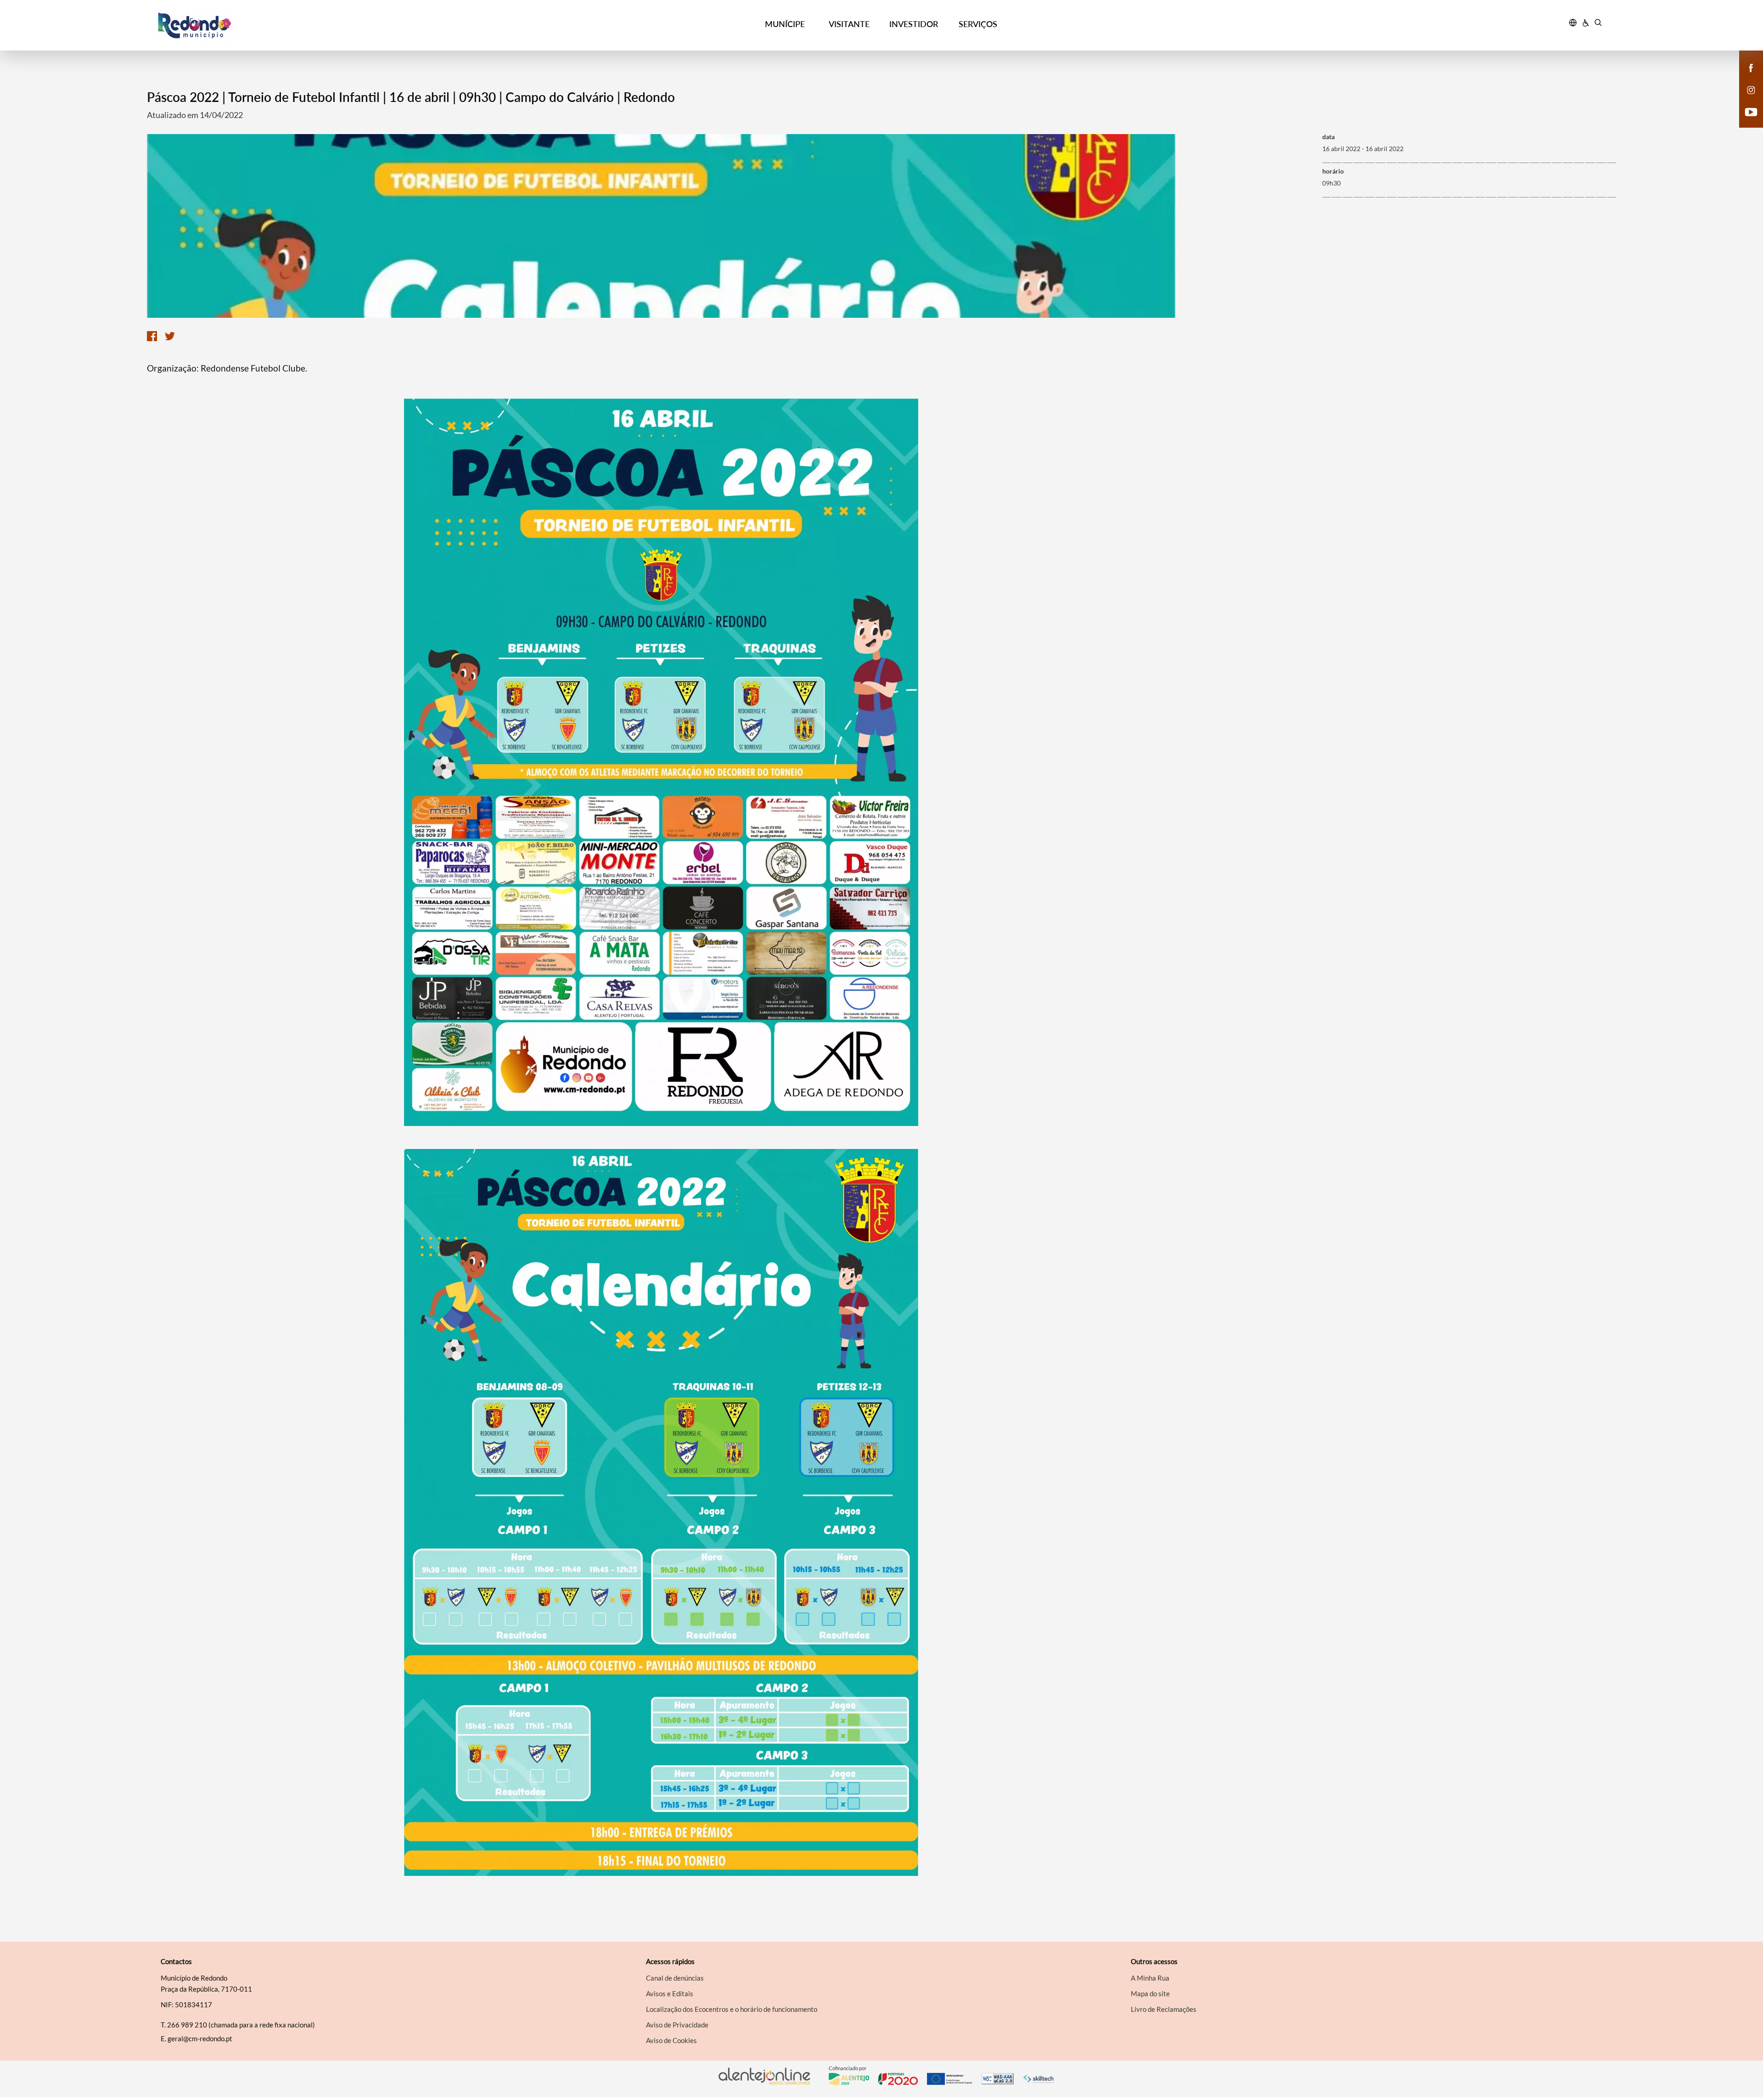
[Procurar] (1598, 24)
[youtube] (1751, 111)
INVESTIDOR (914, 24)
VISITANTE (849, 24)
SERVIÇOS (978, 24)
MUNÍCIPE (785, 24)
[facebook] (1751, 67)
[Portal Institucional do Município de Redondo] (336, 25)
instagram (1746, 99)
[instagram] (1751, 89)
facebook (1746, 77)
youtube (1746, 121)
